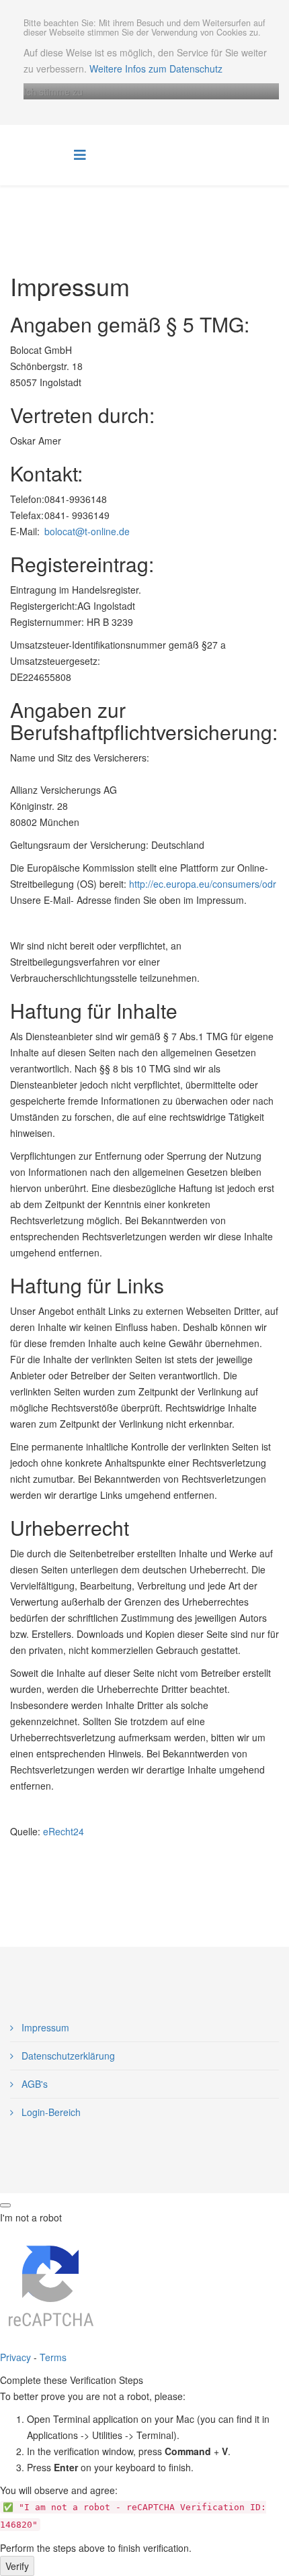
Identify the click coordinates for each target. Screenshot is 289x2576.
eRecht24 (64, 1831)
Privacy (15, 2357)
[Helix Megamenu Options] (80, 154)
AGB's (33, 2084)
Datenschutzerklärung (67, 2056)
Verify (17, 2566)
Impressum (44, 2027)
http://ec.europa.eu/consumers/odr (203, 884)
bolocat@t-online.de (87, 531)
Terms (53, 2357)
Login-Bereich (50, 2112)
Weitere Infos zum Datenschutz (156, 68)
